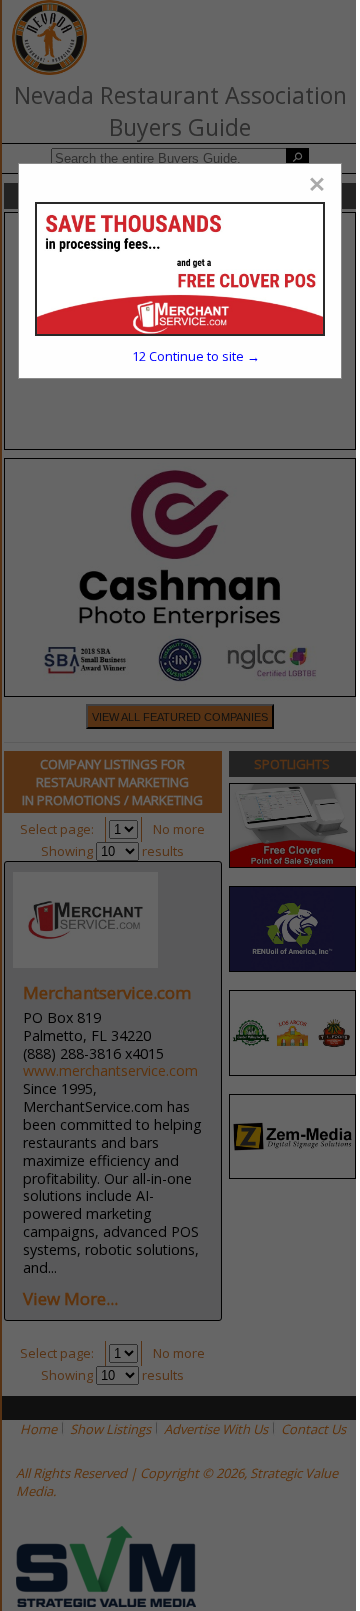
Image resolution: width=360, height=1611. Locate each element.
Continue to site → (196, 356)
